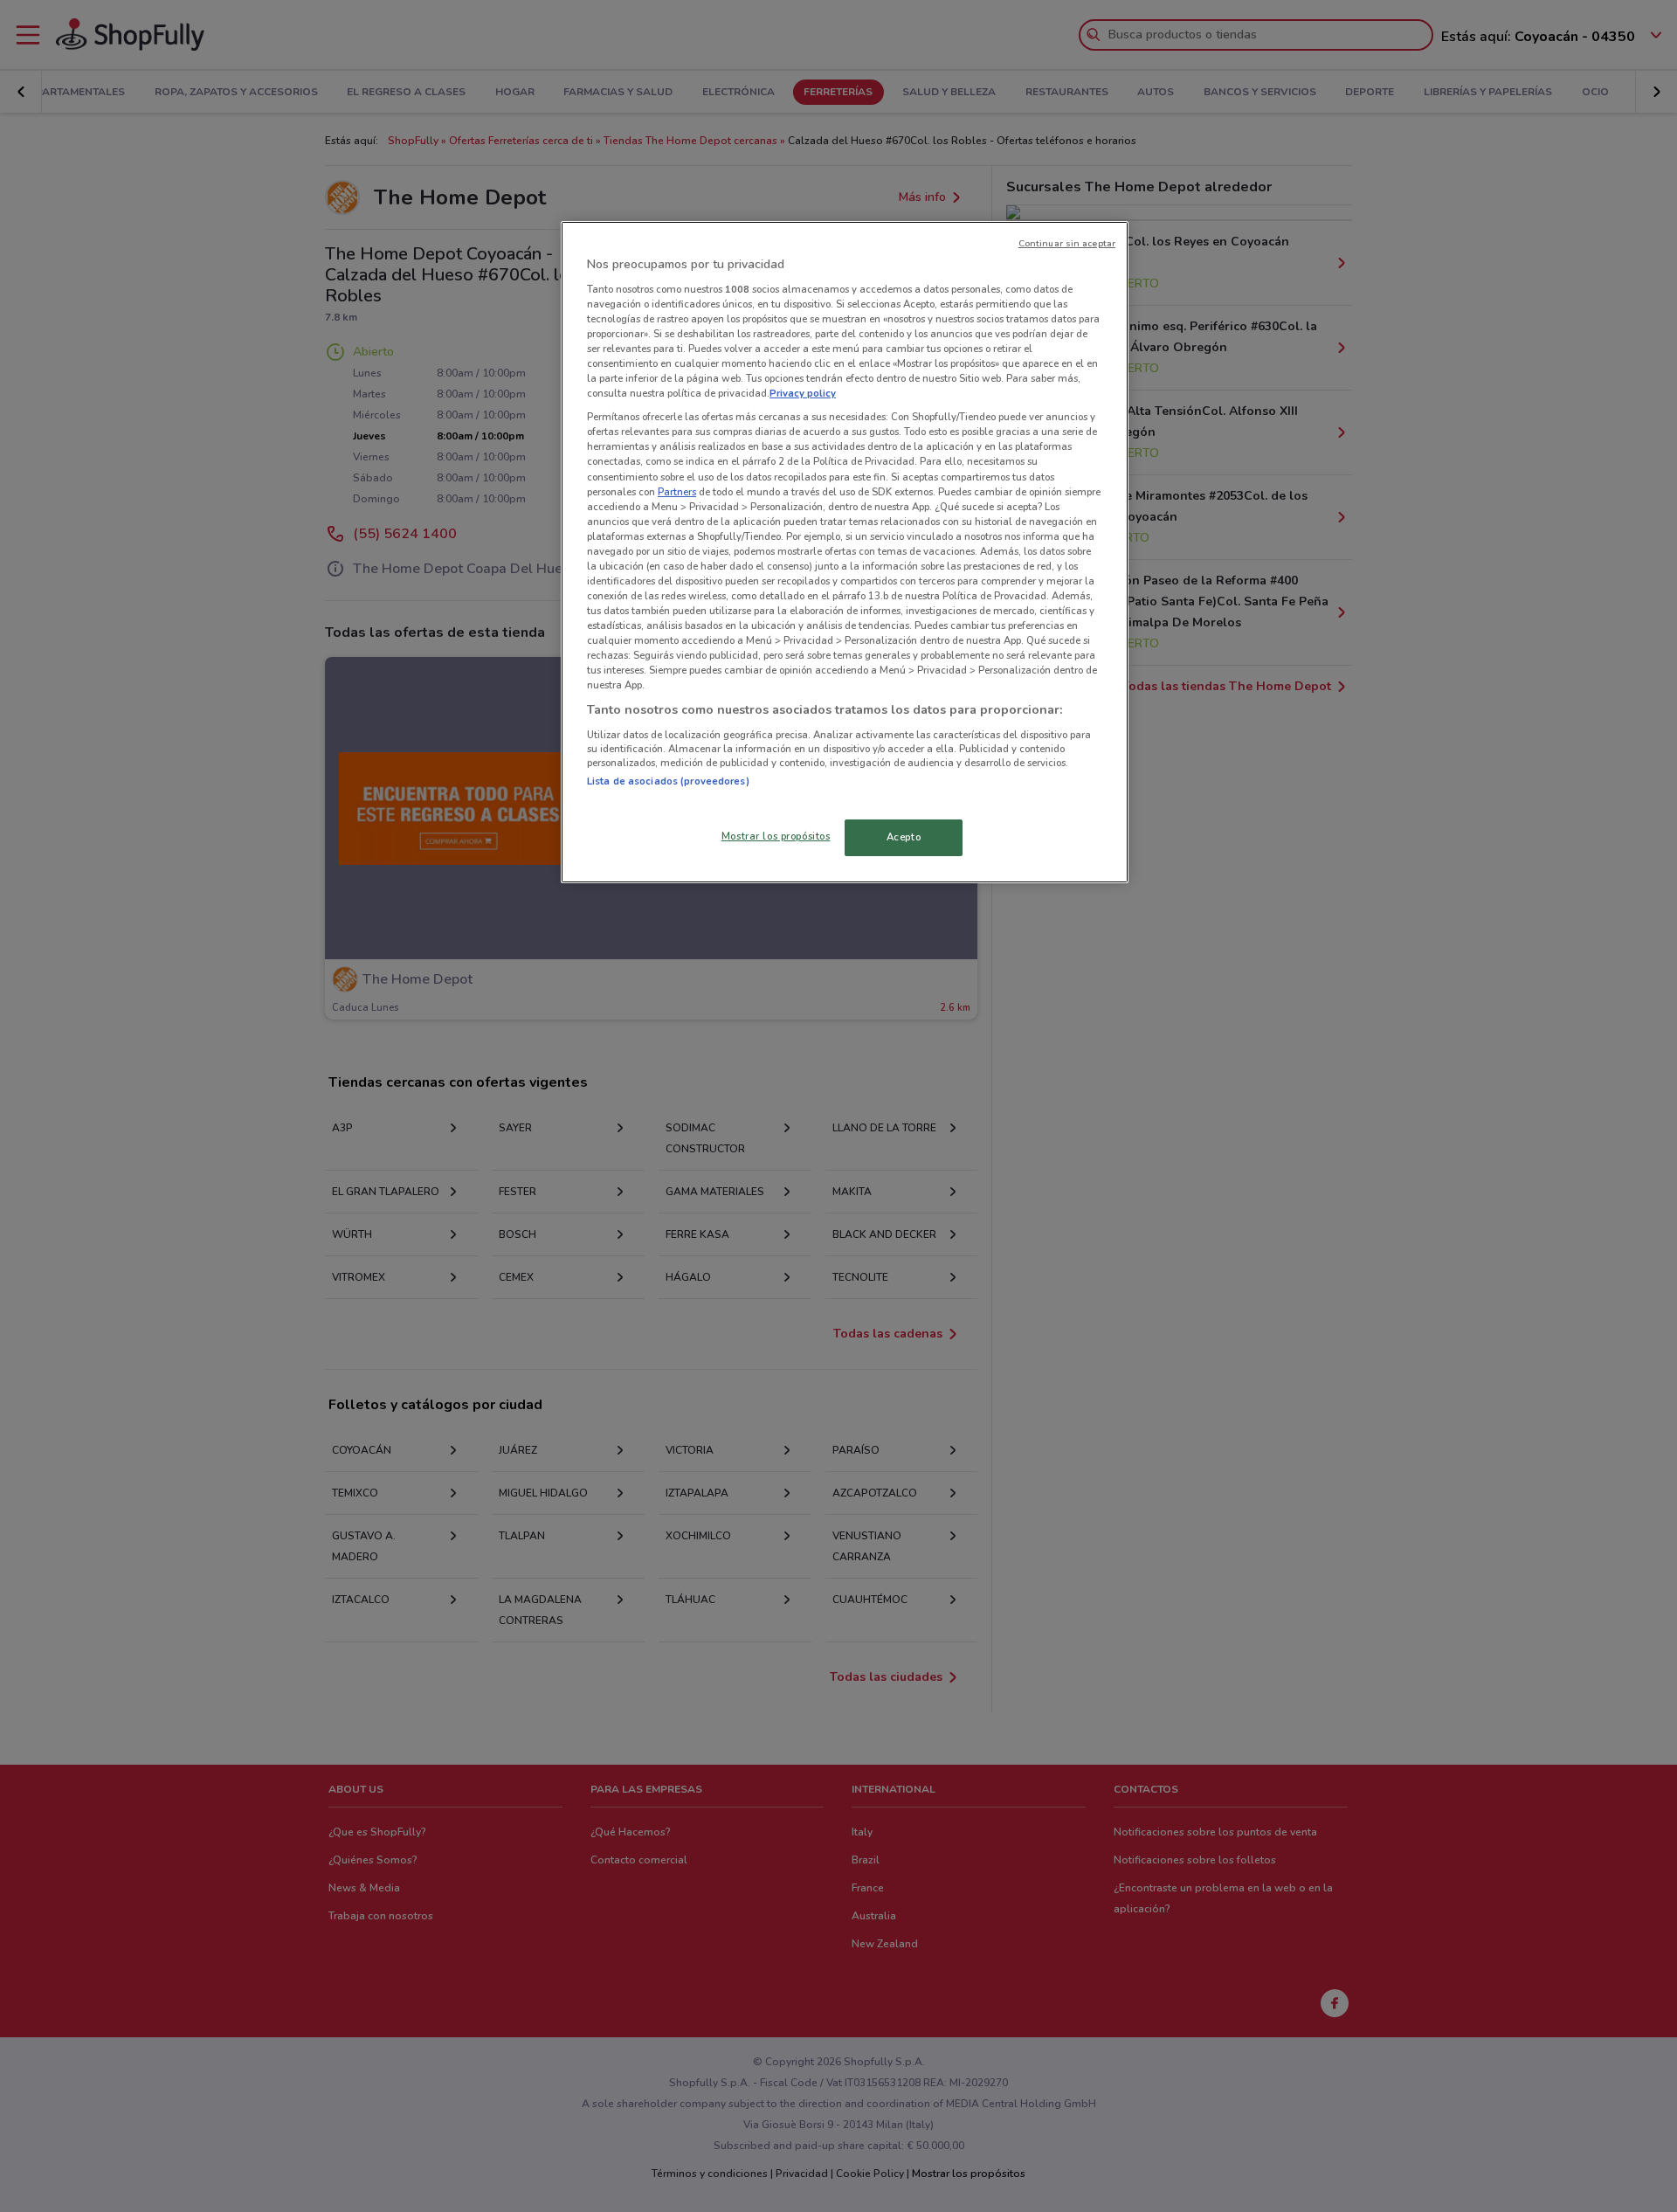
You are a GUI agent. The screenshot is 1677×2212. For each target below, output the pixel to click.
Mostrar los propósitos (776, 836)
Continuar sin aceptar (1067, 243)
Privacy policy (803, 393)
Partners (677, 492)
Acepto (904, 837)
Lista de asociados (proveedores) (668, 781)
